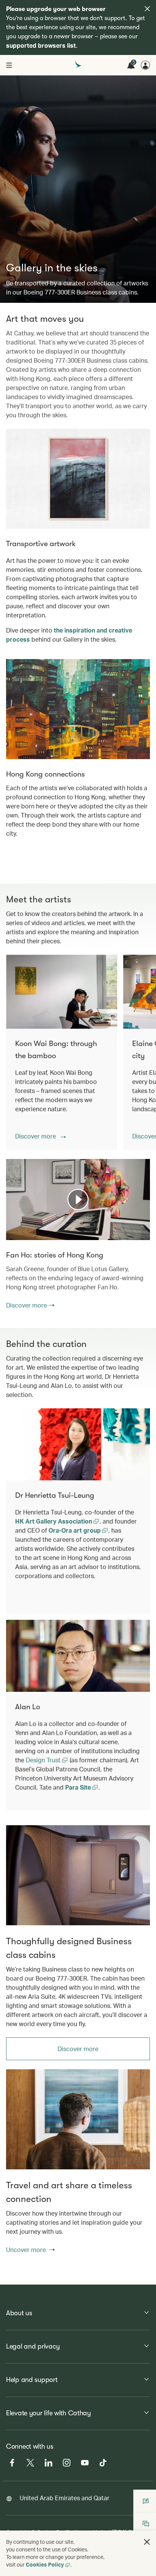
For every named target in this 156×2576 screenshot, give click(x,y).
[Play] (78, 1200)
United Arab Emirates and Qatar (65, 2498)
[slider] (10, 1225)
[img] (147, 9)
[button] (41, 1136)
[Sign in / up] (145, 65)
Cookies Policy (45, 2564)
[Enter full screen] (144, 1234)
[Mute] (21, 1234)
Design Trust (44, 1760)
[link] (78, 1875)
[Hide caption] (133, 1234)
